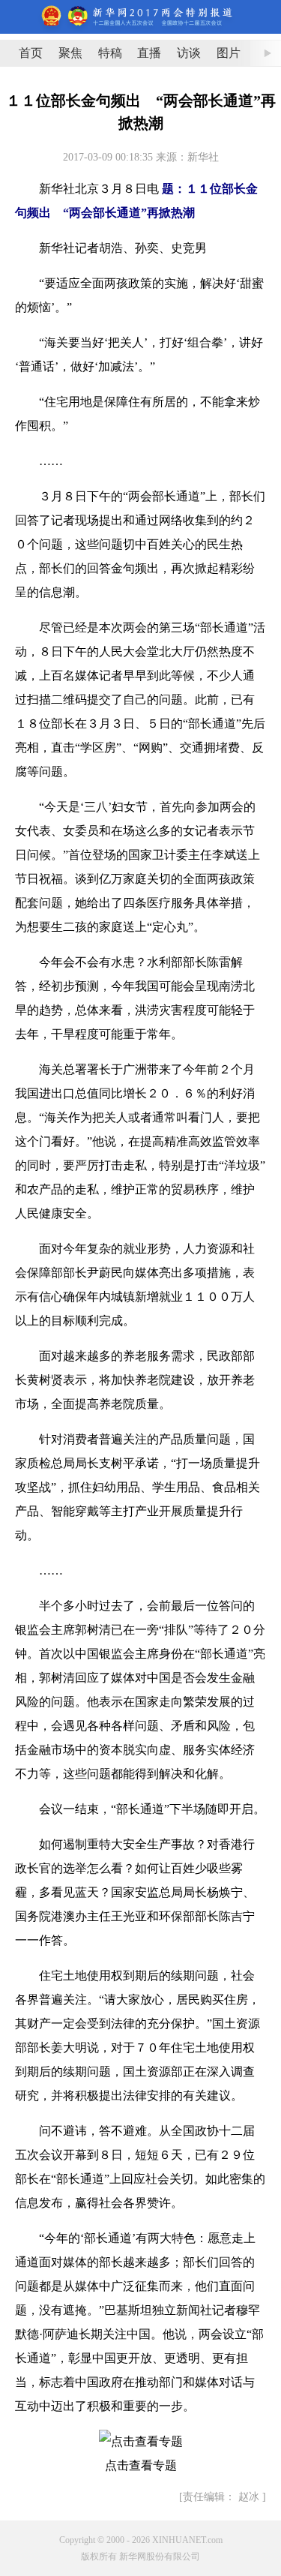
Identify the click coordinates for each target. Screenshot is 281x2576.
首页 (31, 53)
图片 (229, 53)
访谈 (189, 53)
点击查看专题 (141, 2465)
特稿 (110, 53)
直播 (149, 53)
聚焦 (70, 53)
